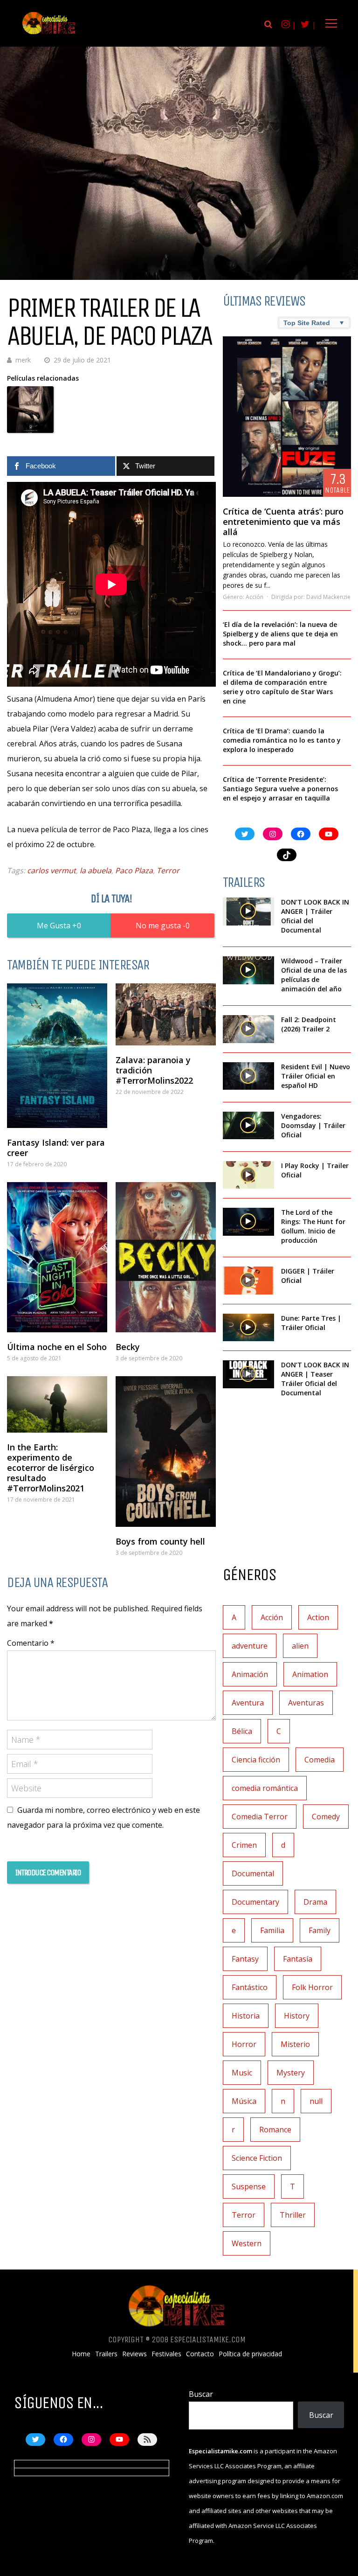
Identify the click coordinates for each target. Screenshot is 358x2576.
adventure (250, 1646)
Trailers (106, 2354)
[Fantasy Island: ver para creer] (57, 1056)
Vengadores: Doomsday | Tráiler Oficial (313, 1125)
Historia (246, 2016)
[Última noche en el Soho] (57, 1257)
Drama (315, 1902)
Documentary (255, 1902)
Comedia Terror (260, 1817)
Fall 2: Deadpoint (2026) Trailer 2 (309, 1024)
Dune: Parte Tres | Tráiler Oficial (311, 1323)
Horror (244, 2044)
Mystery (291, 2073)
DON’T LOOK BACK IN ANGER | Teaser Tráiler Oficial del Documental (315, 1379)
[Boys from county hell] (166, 1452)
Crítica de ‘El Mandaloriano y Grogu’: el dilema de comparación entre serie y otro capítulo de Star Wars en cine (282, 687)
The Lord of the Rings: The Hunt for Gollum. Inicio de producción (313, 1226)
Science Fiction (257, 2158)
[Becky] (166, 1257)
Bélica (242, 1731)
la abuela (96, 870)
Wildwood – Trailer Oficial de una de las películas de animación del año (314, 975)
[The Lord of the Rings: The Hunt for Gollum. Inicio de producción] (248, 1222)
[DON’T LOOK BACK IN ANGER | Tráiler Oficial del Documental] (248, 912)
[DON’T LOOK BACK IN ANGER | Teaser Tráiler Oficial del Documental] (248, 1374)
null (316, 2101)
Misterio (295, 2044)
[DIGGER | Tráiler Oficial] (248, 1281)
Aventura (248, 1703)
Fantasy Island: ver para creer (56, 1148)
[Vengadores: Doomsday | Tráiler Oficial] (248, 1126)
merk (23, 360)
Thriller (293, 2215)
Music (242, 2073)
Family (320, 1930)
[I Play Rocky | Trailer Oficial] (248, 1175)
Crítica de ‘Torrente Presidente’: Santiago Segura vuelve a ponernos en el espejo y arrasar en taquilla (280, 789)
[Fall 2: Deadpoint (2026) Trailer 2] (248, 1029)
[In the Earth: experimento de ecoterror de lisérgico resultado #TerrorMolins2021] (57, 1404)
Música (244, 2101)
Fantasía (298, 1959)
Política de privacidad (250, 2354)
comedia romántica (265, 1788)
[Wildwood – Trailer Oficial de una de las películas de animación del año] (248, 970)
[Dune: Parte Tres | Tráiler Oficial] (248, 1328)
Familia (272, 1930)
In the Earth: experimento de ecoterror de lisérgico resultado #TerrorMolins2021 (51, 1468)
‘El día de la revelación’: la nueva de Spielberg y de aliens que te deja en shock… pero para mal (280, 634)
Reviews (134, 2354)
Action (318, 1617)
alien (300, 1646)
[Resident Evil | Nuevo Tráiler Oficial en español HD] (248, 1076)
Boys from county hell (160, 1541)
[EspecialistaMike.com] (49, 34)
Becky (128, 1347)
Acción (255, 597)
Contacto (200, 2354)
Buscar (201, 2394)
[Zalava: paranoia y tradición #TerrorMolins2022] (166, 1014)
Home (81, 2354)
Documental (253, 1873)
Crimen (244, 1845)
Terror (168, 870)
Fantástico (250, 1987)
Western (247, 2243)
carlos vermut (52, 870)
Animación (250, 1674)
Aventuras (306, 1703)
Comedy (326, 1817)
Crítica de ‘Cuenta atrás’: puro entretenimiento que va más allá (283, 522)
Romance (275, 2130)
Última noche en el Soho (57, 1347)
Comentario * (31, 1643)
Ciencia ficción (256, 1760)
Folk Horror (312, 1987)
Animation (310, 1674)
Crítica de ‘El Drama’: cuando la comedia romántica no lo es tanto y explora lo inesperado (282, 740)
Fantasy (245, 1959)
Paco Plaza (134, 870)
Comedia (320, 1760)
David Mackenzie (328, 597)
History (297, 2016)
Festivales (166, 2354)
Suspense (249, 2186)
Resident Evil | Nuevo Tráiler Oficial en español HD (316, 1076)
